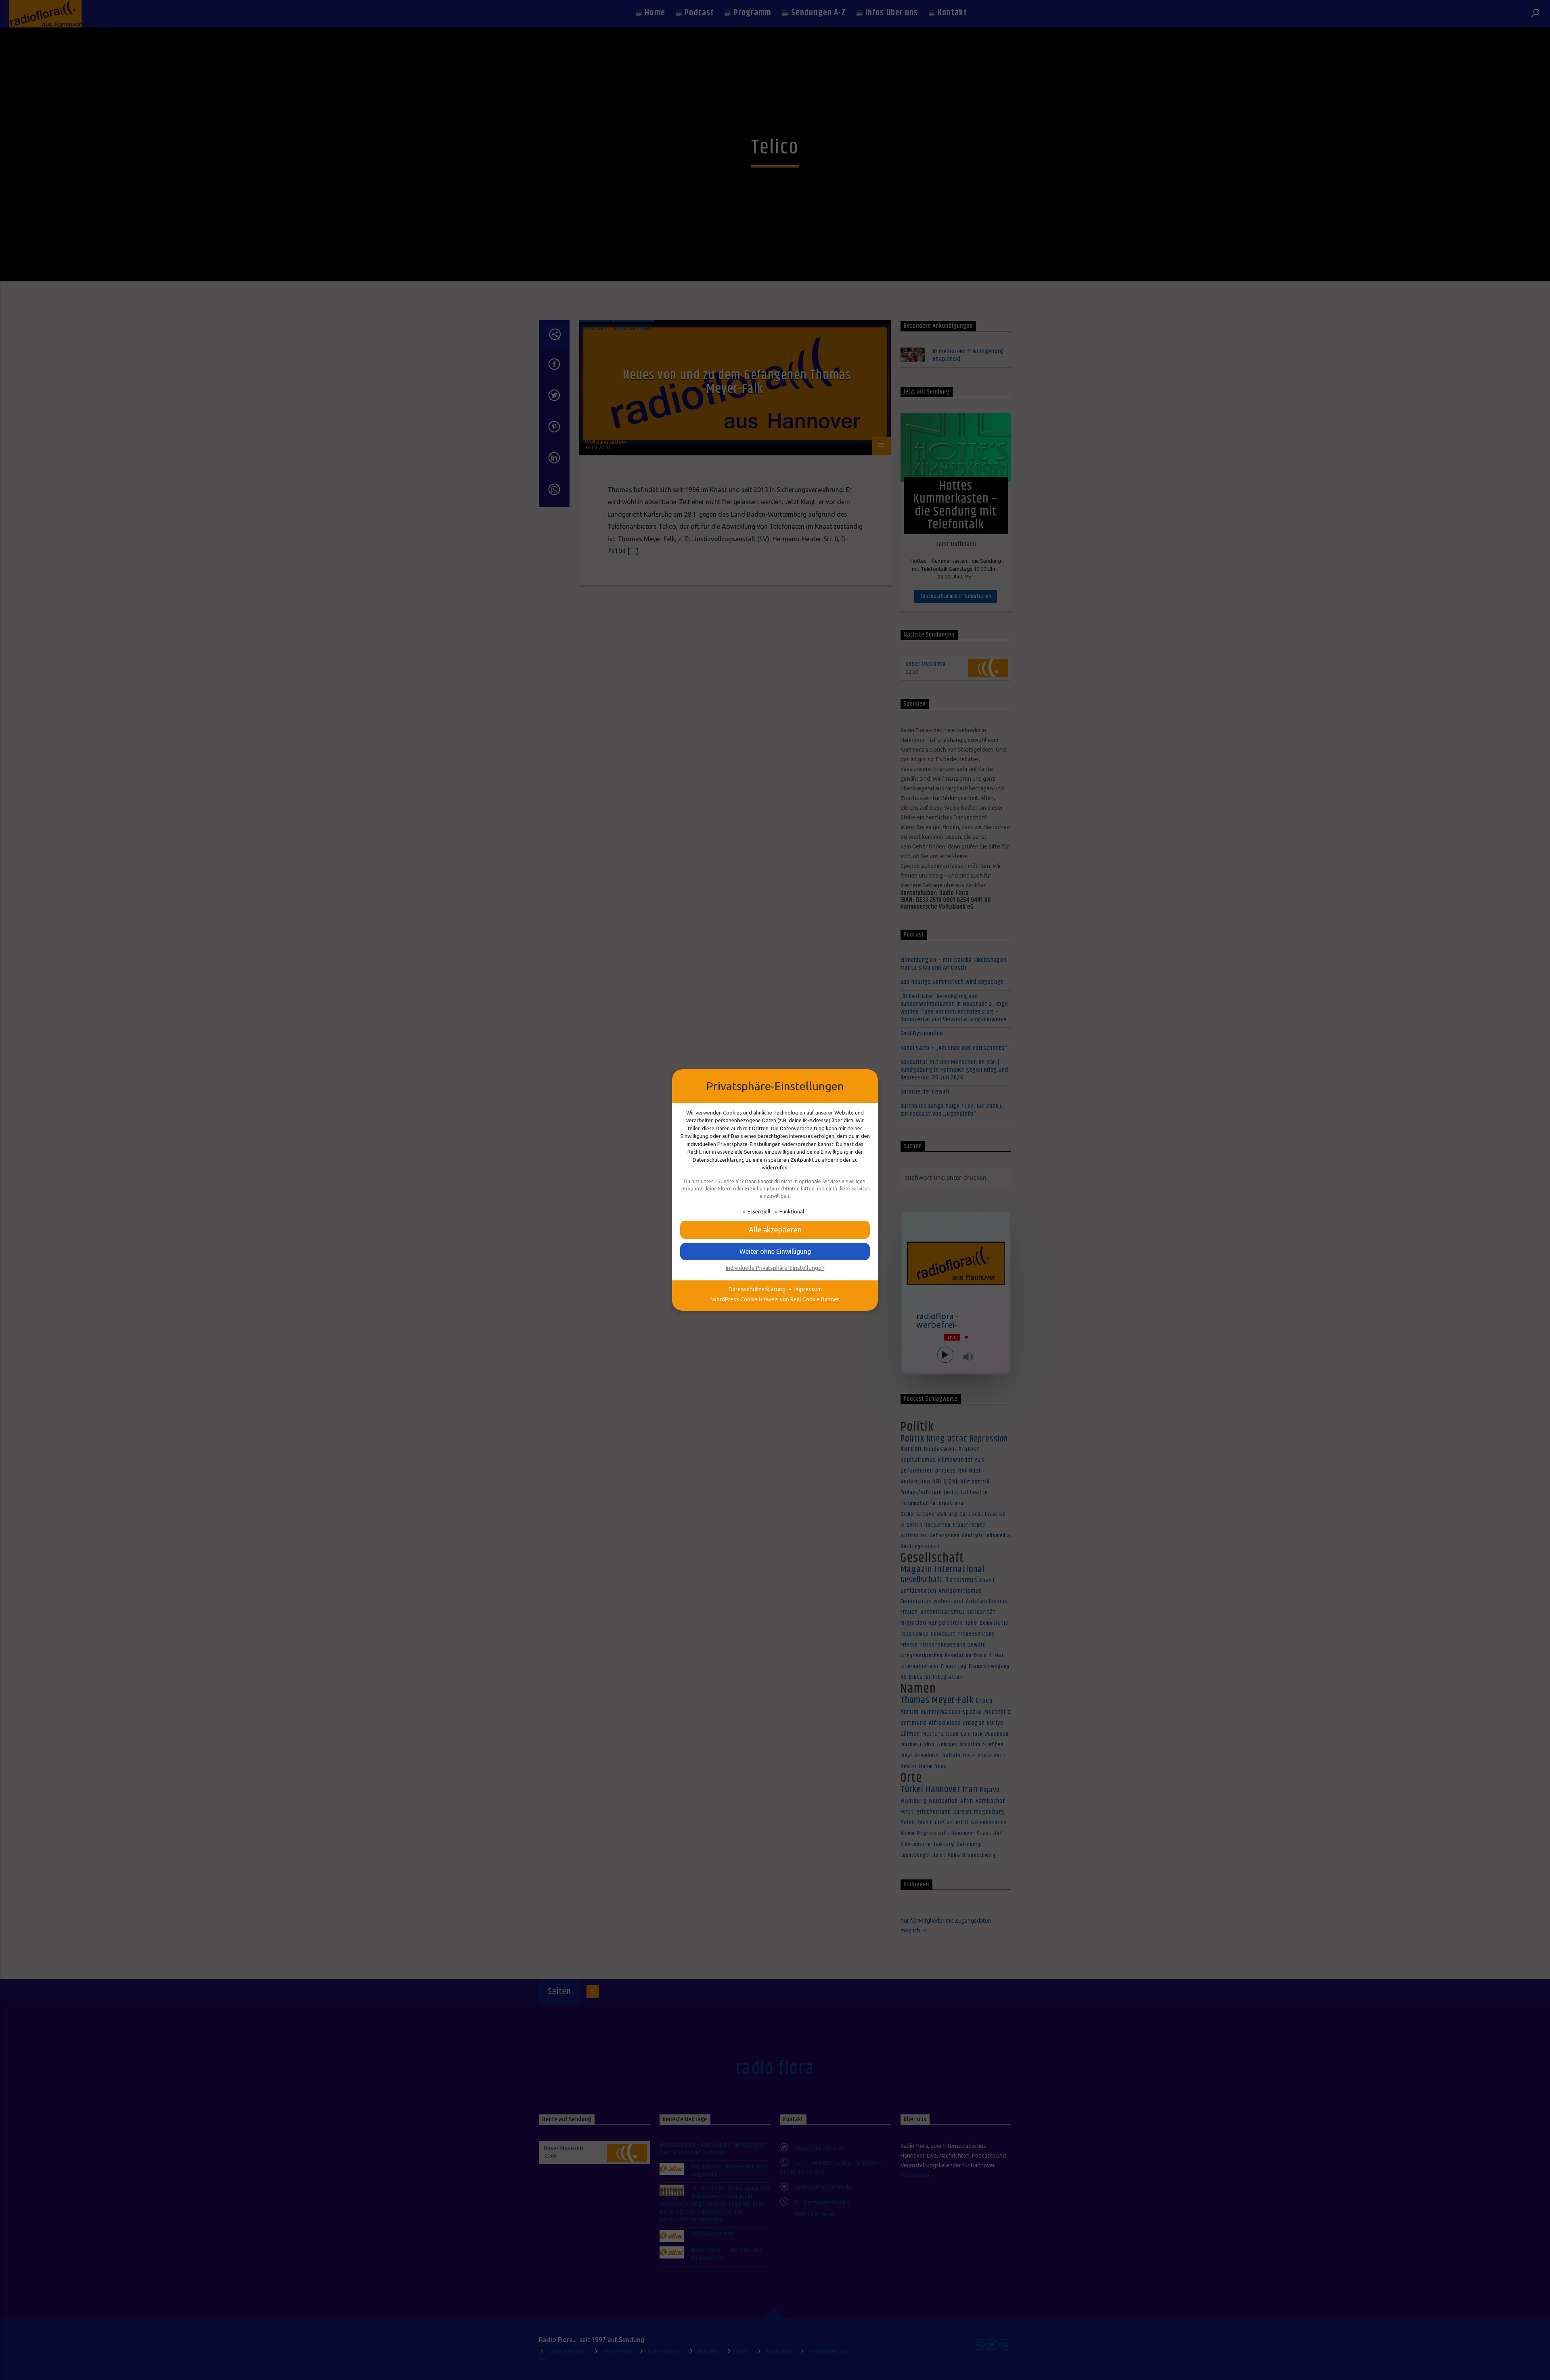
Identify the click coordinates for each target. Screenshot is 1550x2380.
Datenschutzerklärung (757, 1289)
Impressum (808, 1289)
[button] (775, 1230)
